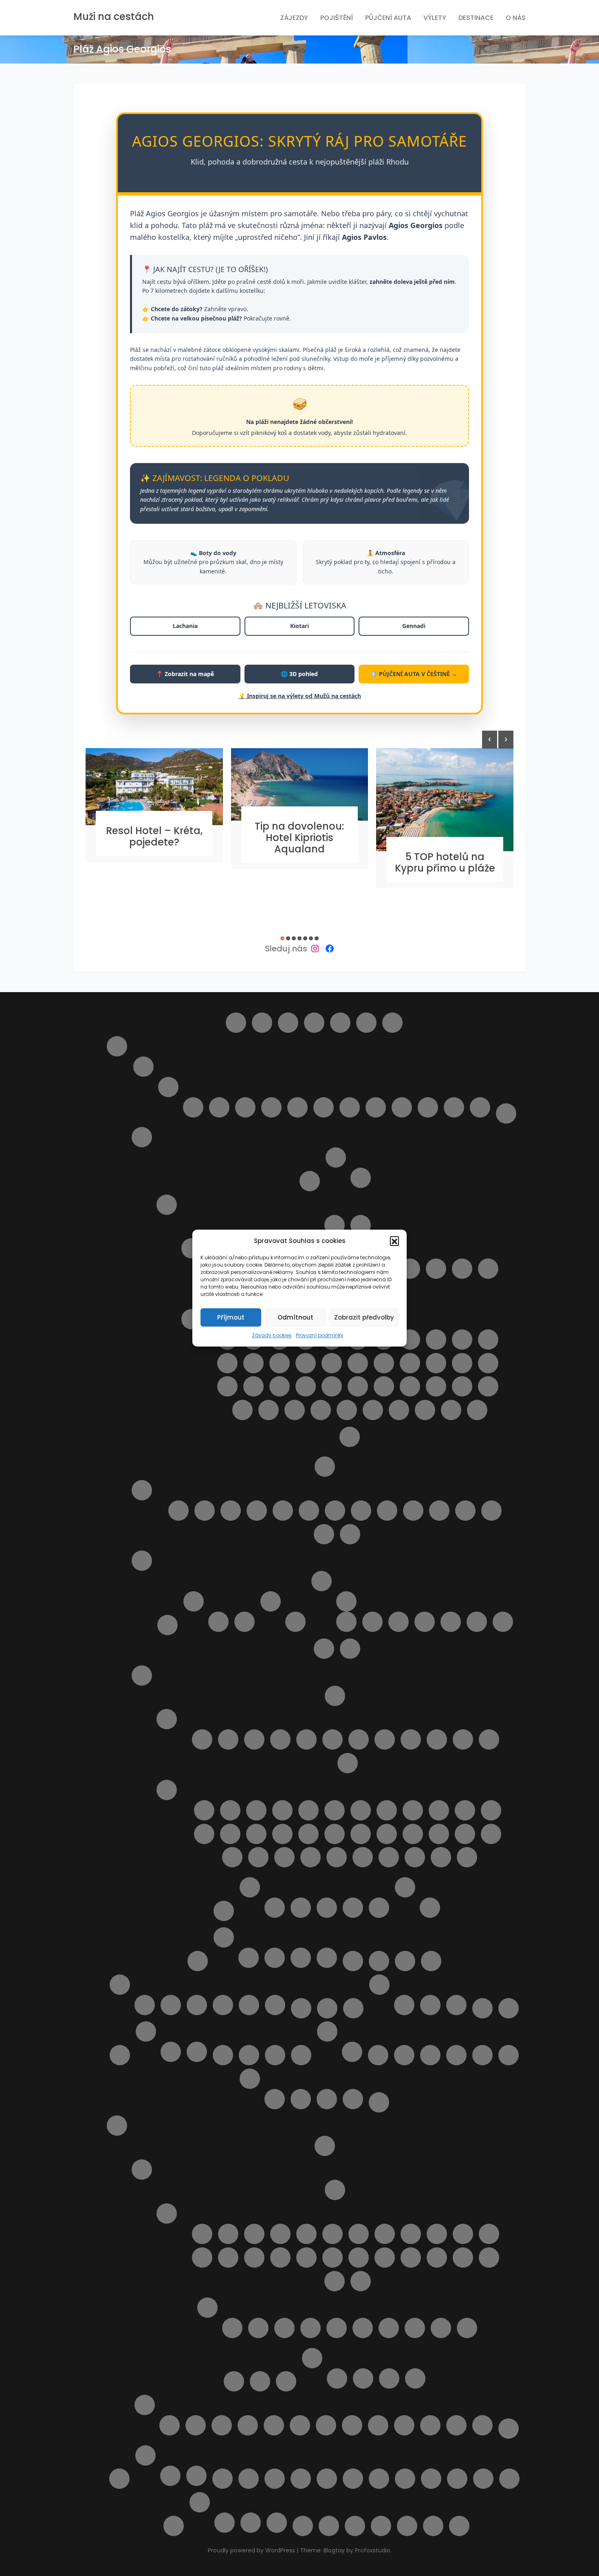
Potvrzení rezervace (250, 2079)
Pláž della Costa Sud (462, 1340)
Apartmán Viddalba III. (477, 1622)
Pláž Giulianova (335, 1511)
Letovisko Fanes (306, 2234)
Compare (288, 1023)
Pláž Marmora (488, 1363)
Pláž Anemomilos (389, 2328)
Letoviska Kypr (405, 1961)
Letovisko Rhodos (463, 2258)
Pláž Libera (358, 1363)
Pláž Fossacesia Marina (309, 1511)
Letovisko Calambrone (202, 1739)
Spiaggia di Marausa (399, 1410)
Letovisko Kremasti (254, 2258)
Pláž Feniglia (439, 1810)
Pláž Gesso (204, 1834)
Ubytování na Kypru (275, 1958)
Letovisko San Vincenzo (411, 1739)
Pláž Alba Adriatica (205, 1511)
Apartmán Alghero (372, 1622)
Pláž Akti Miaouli (337, 2328)
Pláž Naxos (306, 1386)
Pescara (297, 1107)
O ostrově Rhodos (142, 2170)
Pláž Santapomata (232, 1857)
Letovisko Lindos (306, 2258)
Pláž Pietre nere (332, 1386)
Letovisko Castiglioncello (228, 1739)
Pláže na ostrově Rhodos (207, 2308)
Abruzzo (143, 1067)
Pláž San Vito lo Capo (462, 1386)
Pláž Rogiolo (439, 1834)
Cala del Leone (204, 1810)
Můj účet (301, 2008)
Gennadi (414, 626)
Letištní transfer (325, 2146)
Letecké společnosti (353, 1961)
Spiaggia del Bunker (363, 1857)
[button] (394, 1241)
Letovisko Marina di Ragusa (436, 1269)
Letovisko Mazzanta (359, 1739)
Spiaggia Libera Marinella (441, 1857)
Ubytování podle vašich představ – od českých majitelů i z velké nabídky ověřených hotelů (327, 2479)
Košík (198, 1961)
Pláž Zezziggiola (311, 1857)
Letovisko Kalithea (489, 2234)
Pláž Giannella (230, 1834)
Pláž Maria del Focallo (436, 1363)
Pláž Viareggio (284, 1857)
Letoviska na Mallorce (171, 2005)
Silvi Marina (428, 1107)
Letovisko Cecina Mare (254, 1739)
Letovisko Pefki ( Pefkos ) (411, 2258)
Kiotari (299, 626)
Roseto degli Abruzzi (350, 1107)
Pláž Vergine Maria (295, 1410)
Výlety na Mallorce (249, 2005)
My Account (327, 2008)
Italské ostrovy (142, 1137)
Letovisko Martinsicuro (245, 1107)
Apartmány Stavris (415, 2378)
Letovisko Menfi (462, 1269)
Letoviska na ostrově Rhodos (167, 2214)
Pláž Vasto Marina (324, 1534)
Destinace (476, 18)
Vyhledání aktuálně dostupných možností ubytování (431, 2479)
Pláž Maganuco (384, 1363)
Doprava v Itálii (506, 1113)
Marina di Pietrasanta (348, 1763)
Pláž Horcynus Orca (306, 1363)
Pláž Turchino (491, 1511)
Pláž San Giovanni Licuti (436, 1386)
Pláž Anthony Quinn (415, 2328)
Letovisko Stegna (335, 2281)
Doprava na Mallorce (145, 2005)
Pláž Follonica (491, 1810)
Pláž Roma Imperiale (465, 1834)
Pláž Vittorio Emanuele (321, 1410)
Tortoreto (454, 1107)
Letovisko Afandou (202, 2234)
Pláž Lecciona (282, 1834)
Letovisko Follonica (280, 1739)
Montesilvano (271, 1107)
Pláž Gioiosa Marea (253, 1363)
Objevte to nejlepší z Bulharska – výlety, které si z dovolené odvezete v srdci (249, 2055)
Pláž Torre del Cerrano (465, 1511)
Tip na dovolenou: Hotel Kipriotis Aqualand (299, 838)
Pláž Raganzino (410, 1386)
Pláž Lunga (335, 1834)
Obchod (223, 2055)
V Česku (430, 2005)
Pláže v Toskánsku (167, 1790)
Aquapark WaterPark (196, 2425)
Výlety (435, 18)
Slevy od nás (119, 2479)
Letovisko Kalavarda (463, 2234)
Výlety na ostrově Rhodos (145, 2405)
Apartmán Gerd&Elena (337, 2378)
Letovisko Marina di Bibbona (306, 1739)
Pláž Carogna (413, 1810)
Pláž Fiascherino (465, 1810)
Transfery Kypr (249, 1958)
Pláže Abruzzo (142, 1490)
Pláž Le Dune (256, 1834)
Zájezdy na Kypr (327, 1958)
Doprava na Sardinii (167, 1625)
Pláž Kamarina (332, 1363)
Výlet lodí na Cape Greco (301, 1958)
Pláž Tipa (269, 1410)
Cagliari (218, 1622)
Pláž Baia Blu (282, 1810)
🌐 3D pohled (299, 674)
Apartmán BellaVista (275, 1908)
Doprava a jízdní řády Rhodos (335, 2190)
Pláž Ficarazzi (488, 1340)
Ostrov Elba (336, 1157)
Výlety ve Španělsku (196, 2476)
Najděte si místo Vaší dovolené (353, 2008)
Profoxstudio (373, 2550)
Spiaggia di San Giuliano (451, 1410)
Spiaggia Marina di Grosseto (467, 1857)
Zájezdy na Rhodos (509, 2429)
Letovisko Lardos (280, 2258)
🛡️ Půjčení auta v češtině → (414, 674)
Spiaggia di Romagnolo (425, 1410)
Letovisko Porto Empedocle (488, 1269)
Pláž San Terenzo (491, 1834)
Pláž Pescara (387, 1511)
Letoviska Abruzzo (168, 1087)
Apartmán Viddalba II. (451, 1622)
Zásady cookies (272, 1335)
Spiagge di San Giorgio (337, 1857)
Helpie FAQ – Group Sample (366, 1023)
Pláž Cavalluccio (257, 1511)
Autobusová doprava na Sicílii (335, 1225)
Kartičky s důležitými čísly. (404, 2005)
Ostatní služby (327, 2031)
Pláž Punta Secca (384, 1386)
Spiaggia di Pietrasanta (415, 1857)
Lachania (185, 626)
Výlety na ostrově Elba (303, 2526)
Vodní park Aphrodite (251, 2523)
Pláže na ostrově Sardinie (271, 1601)
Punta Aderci (350, 1534)
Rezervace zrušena (327, 2099)
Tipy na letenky (222, 2479)
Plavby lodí (234, 2381)
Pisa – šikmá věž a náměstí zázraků (430, 1908)
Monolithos (274, 2425)
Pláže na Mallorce (197, 2005)
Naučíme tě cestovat (482, 2008)
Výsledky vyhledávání (329, 2526)
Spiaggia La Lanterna (477, 1410)
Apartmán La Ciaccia (399, 1622)
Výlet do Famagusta (483, 2479)
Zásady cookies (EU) (433, 2526)
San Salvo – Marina (376, 1107)
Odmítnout (295, 1317)
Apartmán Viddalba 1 (425, 1622)
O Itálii (325, 1467)
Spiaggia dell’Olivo (389, 1857)
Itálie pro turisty (117, 1046)
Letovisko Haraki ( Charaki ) (359, 2234)
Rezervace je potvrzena (275, 2099)
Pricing (379, 2102)
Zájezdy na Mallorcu (275, 2005)
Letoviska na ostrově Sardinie (194, 1601)
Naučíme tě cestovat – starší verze (509, 2008)
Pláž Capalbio (387, 1810)
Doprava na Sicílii (361, 1225)
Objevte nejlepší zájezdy (352, 2052)
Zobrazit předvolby (364, 1317)
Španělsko (145, 2455)
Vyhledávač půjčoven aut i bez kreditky (457, 2479)
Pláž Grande (280, 1363)
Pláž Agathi (258, 2328)
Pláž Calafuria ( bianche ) (335, 1810)
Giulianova (219, 1107)
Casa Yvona (353, 1908)
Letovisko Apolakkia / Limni (228, 2234)
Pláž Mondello (253, 1386)
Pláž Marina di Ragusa (462, 1363)
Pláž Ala (256, 1810)
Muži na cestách (114, 16)
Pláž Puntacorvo (387, 1834)
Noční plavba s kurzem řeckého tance (300, 2425)
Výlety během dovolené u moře (174, 2526)
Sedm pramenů (378, 2425)
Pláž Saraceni (439, 1511)
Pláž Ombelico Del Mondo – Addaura (430, 2055)
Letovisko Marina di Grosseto (333, 1739)
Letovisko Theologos (361, 2281)
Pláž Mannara (410, 1363)
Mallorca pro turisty (120, 1985)
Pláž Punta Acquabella (413, 1511)
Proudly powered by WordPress (252, 2550)
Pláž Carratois (410, 1340)
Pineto (324, 1107)
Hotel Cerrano (379, 1908)
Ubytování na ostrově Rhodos (312, 2358)
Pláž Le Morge (361, 1511)
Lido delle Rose (178, 1511)
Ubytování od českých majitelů (301, 2479)
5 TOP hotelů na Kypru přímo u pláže (445, 862)
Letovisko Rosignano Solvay (385, 1739)
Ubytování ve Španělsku (170, 2476)
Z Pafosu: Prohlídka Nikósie (277, 2523)
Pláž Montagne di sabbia (280, 1386)
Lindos (431, 1961)
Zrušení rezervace (459, 2526)
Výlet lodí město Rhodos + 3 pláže (482, 2425)
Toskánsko (142, 1676)
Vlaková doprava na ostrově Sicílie (405, 2479)
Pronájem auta (260, 2381)
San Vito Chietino (402, 1107)
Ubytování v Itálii (250, 1887)
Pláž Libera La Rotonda (308, 1834)
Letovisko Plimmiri (437, 2258)
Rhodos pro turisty (117, 2126)
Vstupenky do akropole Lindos (404, 2425)
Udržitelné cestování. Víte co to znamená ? (379, 2479)
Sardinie (142, 1561)
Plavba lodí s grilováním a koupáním (378, 2055)
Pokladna (509, 2055)
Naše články (379, 1985)
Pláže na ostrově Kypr (456, 2055)
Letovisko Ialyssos (385, 2234)
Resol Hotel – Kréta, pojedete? (154, 836)
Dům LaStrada (503, 1622)
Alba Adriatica (193, 1107)
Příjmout (231, 1317)
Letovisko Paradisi (385, 2258)
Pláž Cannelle (361, 1810)
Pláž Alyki (363, 2328)
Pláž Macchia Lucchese (361, 1834)
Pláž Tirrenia (258, 1857)
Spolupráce (197, 2052)
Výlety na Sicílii (350, 1437)
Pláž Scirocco (488, 1386)
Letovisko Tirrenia (437, 1739)
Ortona (275, 2055)
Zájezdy (294, 18)
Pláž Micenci (227, 1386)
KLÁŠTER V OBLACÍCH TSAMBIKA (248, 2425)
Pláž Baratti (308, 1810)
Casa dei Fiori (327, 1908)
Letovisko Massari (359, 2258)
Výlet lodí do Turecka (456, 2425)
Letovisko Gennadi (333, 2234)
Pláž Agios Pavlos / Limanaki (311, 2328)
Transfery (249, 2479)
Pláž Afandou (232, 2328)
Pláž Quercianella (413, 1834)
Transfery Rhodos (286, 2381)
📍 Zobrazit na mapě (185, 674)
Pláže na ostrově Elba (361, 1178)
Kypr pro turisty (224, 1937)
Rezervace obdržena (301, 2099)
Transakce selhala (353, 2099)
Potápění (326, 2425)
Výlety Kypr (200, 2502)
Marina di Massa (489, 1739)
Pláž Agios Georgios (284, 2328)
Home (392, 1023)
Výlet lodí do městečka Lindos (430, 2425)
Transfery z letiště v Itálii (224, 1911)
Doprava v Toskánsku (335, 1696)
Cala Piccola (230, 1810)
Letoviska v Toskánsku (167, 1719)
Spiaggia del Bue (347, 1410)
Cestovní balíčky (262, 1023)
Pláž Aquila (404, 2055)
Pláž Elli (467, 2328)
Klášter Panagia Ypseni (222, 2425)
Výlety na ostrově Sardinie (324, 1649)
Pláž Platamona (295, 1622)
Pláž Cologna (283, 1511)
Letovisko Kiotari (202, 2258)
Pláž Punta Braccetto (358, 1386)
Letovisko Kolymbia (228, 2258)
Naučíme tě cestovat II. (120, 2055)
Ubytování (275, 2479)
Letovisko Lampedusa (410, 1269)
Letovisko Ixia (411, 2234)
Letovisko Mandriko (333, 2258)
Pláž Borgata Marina (231, 1511)
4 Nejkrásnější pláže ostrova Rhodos (170, 2425)
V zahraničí (456, 2005)
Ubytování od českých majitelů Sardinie (322, 1581)
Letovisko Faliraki (280, 2234)
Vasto (480, 1107)
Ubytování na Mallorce (223, 2005)
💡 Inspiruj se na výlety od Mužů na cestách (300, 696)
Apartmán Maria (363, 2378)
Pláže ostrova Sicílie (192, 1319)
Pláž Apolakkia (441, 2328)
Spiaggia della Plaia (373, 1410)
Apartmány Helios (389, 2378)
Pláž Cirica (436, 1340)
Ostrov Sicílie (167, 1205)
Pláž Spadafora (242, 1410)
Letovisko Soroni (489, 2258)
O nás (516, 18)
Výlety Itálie (405, 1887)
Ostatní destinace (301, 2055)
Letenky (379, 1961)
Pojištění (337, 18)
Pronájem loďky (352, 2425)
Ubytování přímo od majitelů (353, 2479)
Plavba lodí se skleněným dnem (225, 2523)
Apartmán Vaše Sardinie (301, 1908)
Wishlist (355, 2526)
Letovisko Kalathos (437, 2234)
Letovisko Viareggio (463, 1739)
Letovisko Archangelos (254, 2234)
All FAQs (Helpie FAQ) (236, 1023)
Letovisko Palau (244, 1622)
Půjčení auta (388, 18)
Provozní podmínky (320, 1335)
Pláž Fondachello (227, 1363)
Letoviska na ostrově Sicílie (192, 1248)
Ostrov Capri (310, 1181)
